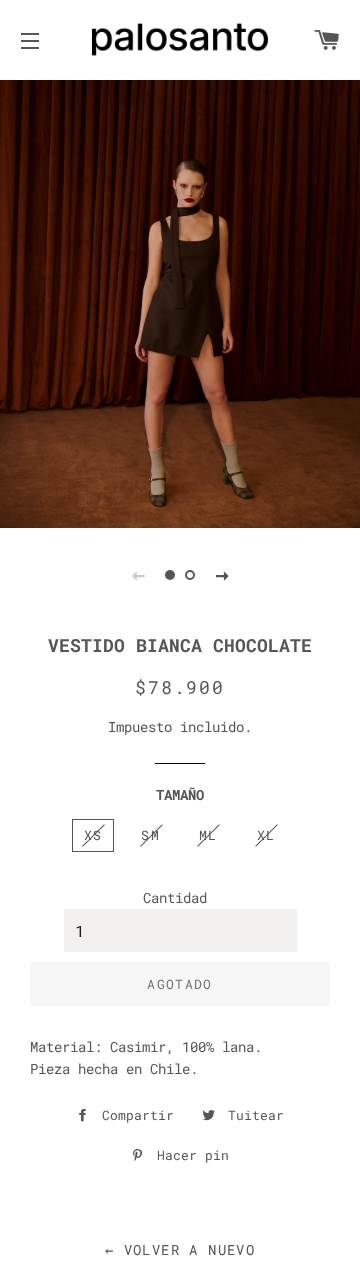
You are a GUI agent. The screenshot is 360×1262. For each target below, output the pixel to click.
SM (150, 835)
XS (93, 835)
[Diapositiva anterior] (138, 575)
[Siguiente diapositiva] (222, 575)
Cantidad (175, 897)
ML (208, 835)
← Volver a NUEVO (180, 1249)
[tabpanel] (180, 303)
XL (266, 835)
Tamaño (180, 794)
